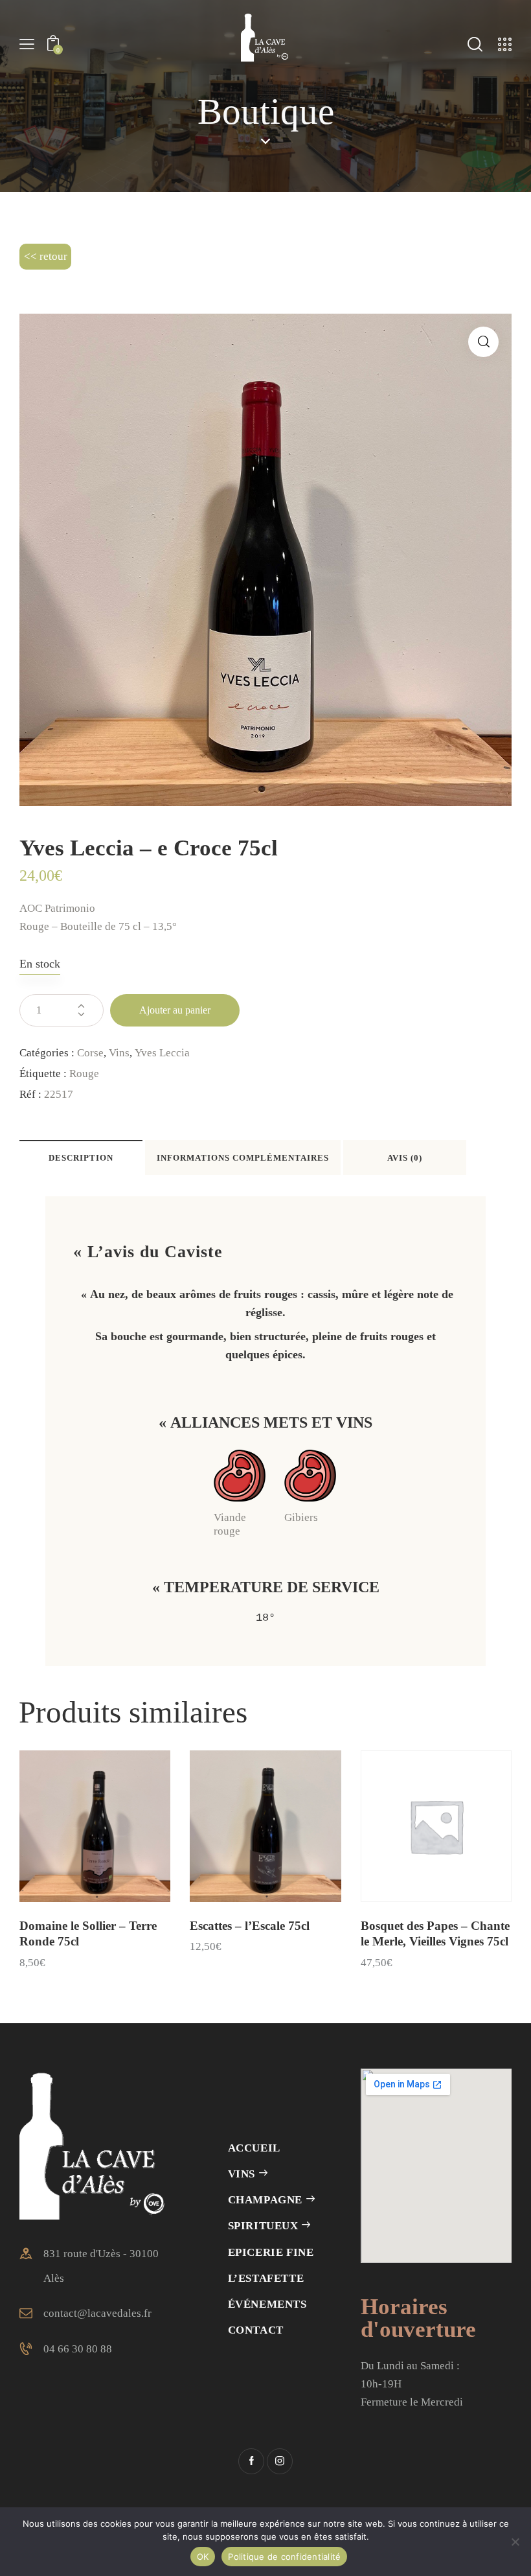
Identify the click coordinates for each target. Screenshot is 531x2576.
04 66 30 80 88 (78, 2349)
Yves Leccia (162, 1053)
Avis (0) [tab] (405, 1158)
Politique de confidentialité (284, 2557)
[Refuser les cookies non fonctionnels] (515, 2542)
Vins (119, 1053)
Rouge (84, 1073)
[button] (483, 342)
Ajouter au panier (175, 1010)
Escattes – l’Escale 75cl (250, 1926)
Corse (90, 1053)
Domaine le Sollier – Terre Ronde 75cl (88, 1934)
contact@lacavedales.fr (97, 2313)
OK (203, 2557)
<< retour (46, 256)
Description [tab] (81, 1158)
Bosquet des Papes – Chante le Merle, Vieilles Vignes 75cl (435, 1934)
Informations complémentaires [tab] (243, 1158)
